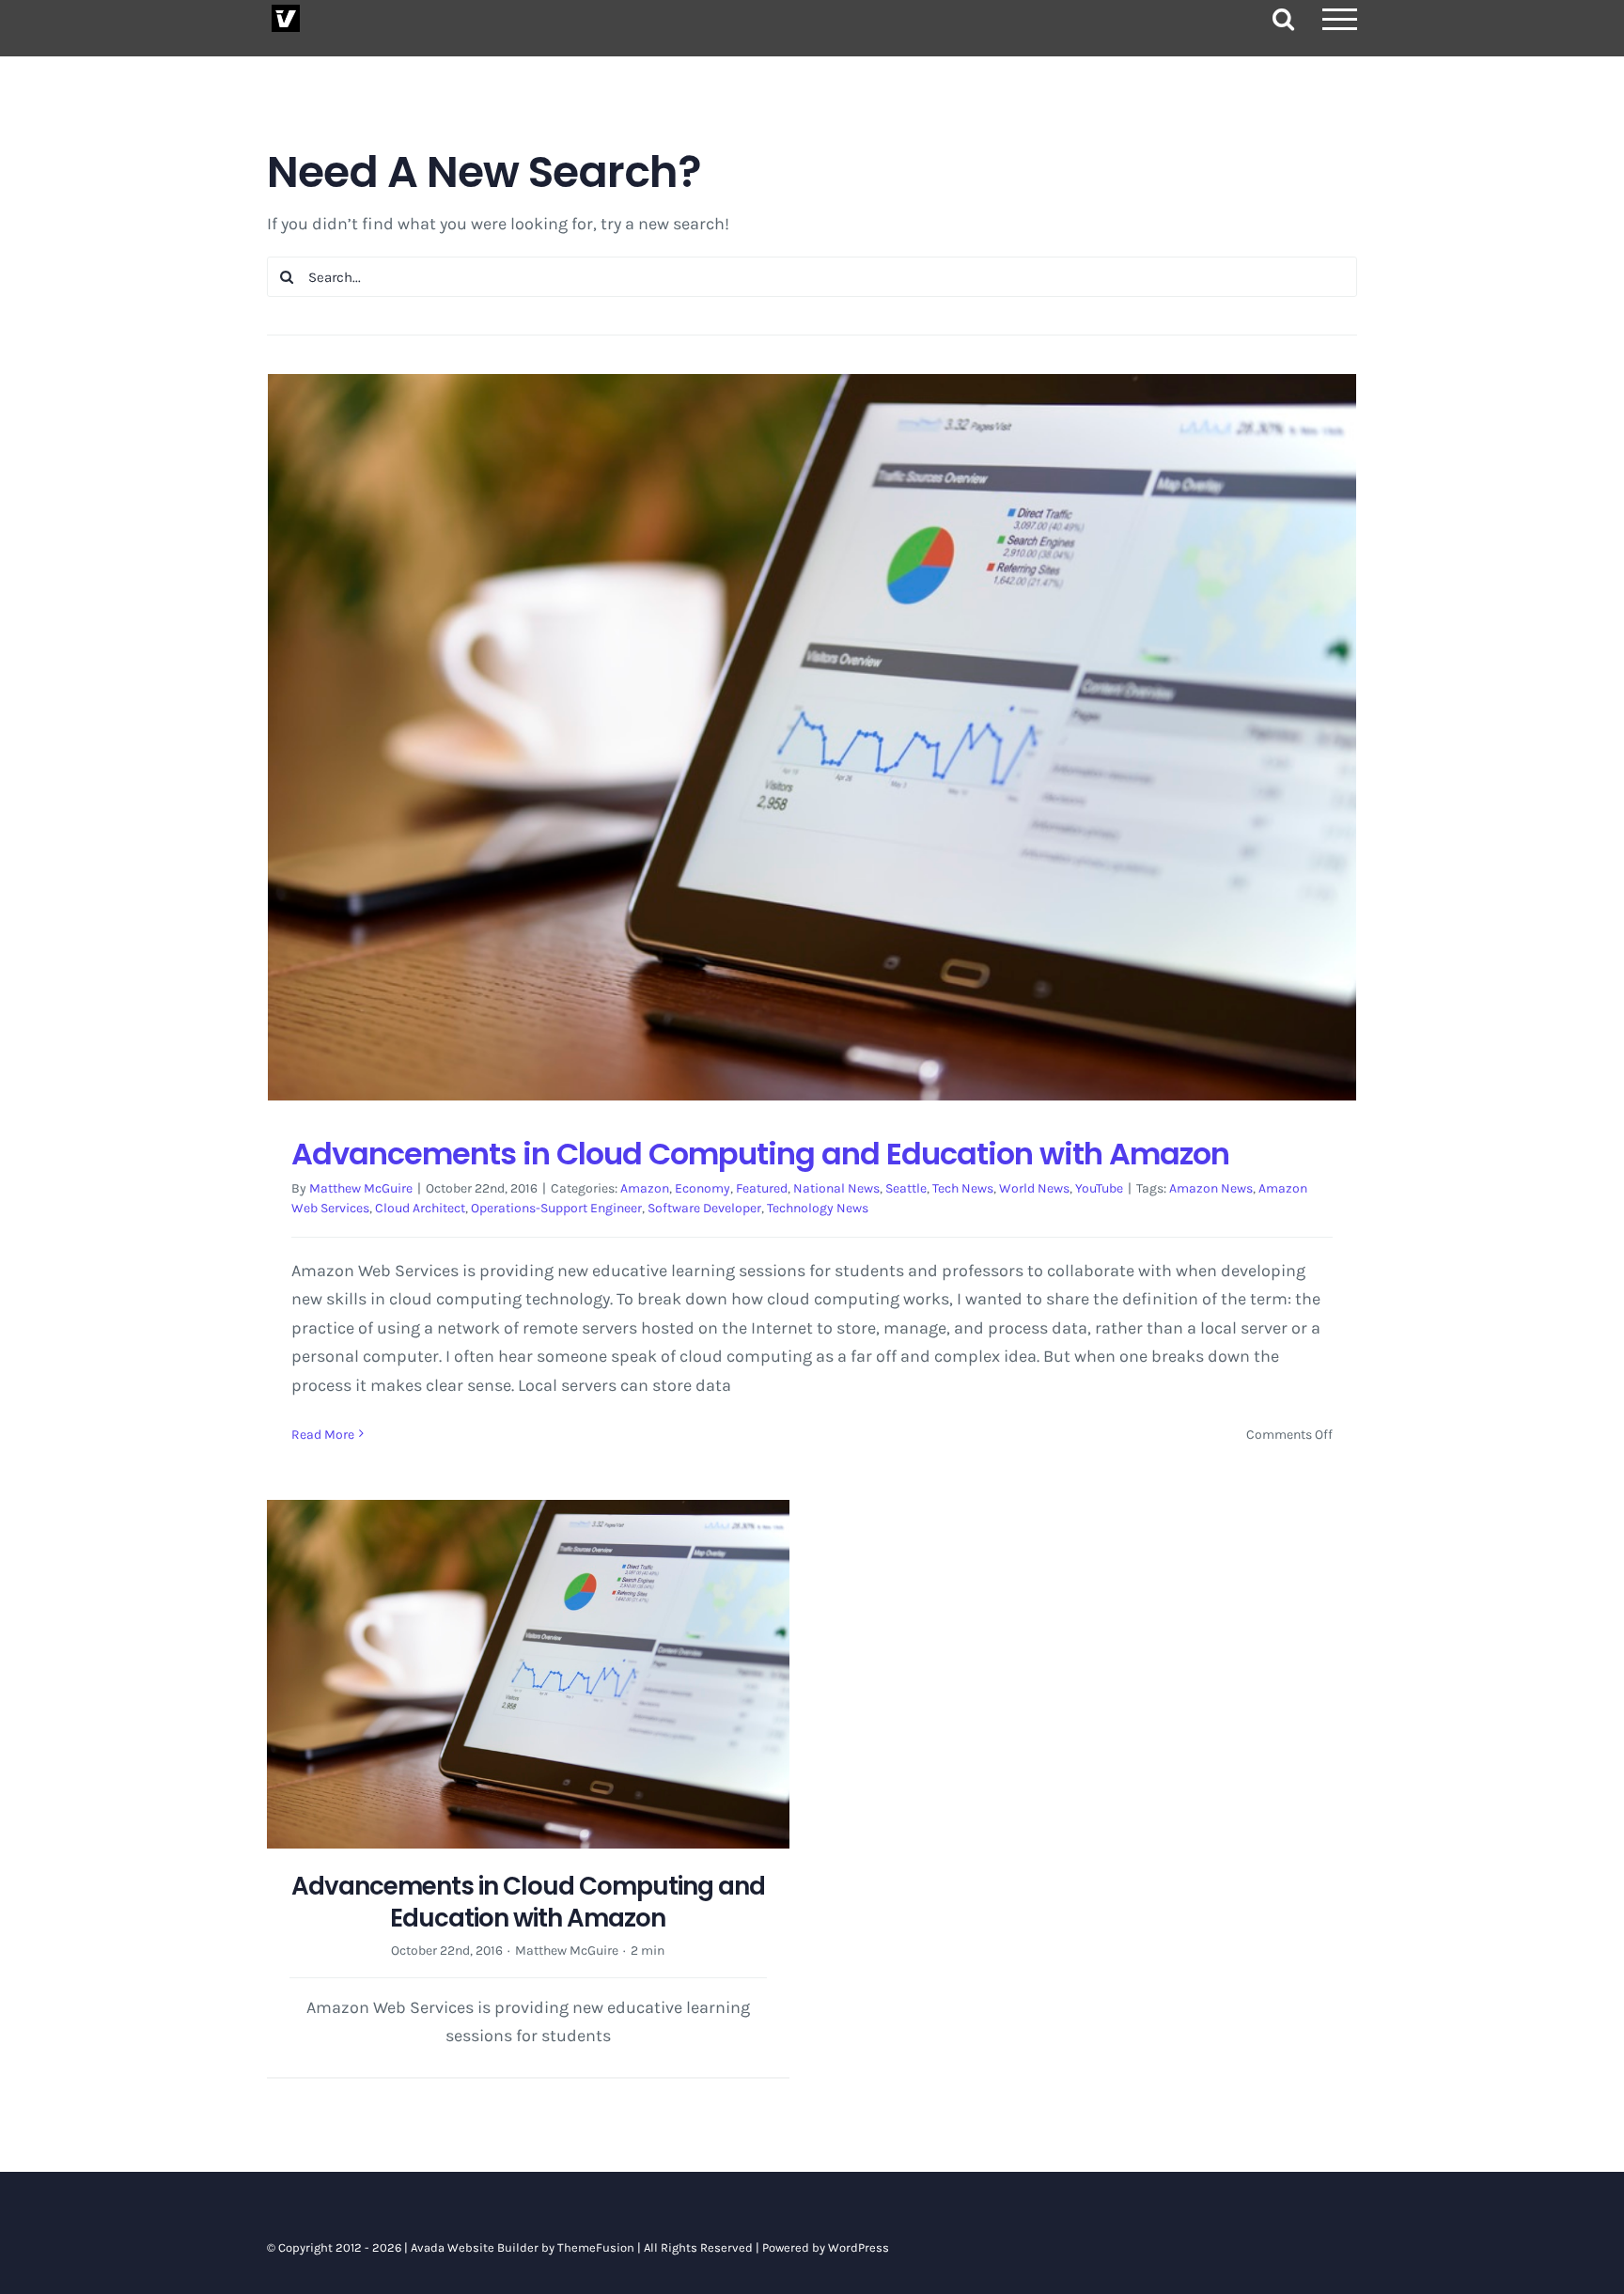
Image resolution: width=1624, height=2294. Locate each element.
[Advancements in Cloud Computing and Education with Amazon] (812, 737)
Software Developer (704, 1208)
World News (1034, 1188)
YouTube (1099, 1188)
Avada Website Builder (475, 2247)
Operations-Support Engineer (556, 1208)
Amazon (645, 1188)
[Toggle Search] (1283, 18)
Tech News (963, 1188)
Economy (703, 1188)
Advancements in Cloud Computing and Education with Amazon (760, 1154)
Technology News (818, 1208)
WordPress (859, 2247)
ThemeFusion (596, 2247)
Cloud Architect (420, 1208)
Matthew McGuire (361, 1188)
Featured (762, 1188)
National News (836, 1188)
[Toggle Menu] (1340, 19)
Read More (323, 1435)
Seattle (906, 1188)
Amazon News (1211, 1188)
